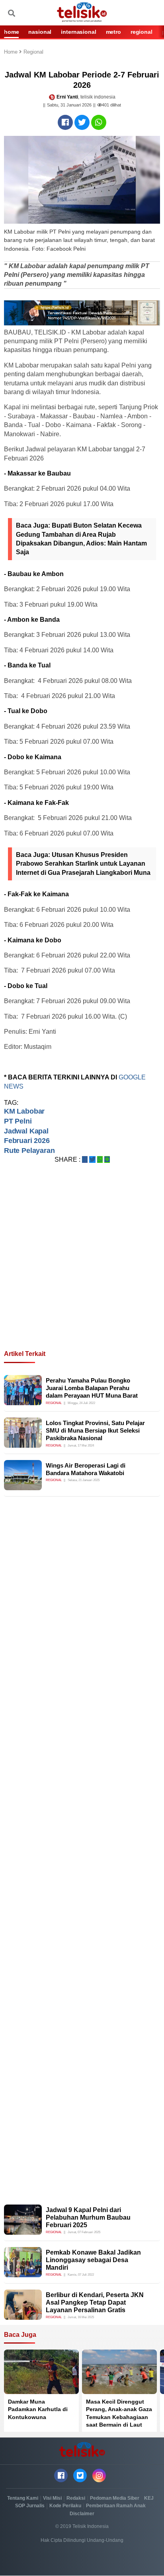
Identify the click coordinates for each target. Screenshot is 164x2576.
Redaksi (76, 2498)
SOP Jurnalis (30, 2506)
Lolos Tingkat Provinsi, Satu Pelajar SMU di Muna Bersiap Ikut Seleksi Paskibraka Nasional (95, 1431)
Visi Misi (52, 2498)
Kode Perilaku (65, 2506)
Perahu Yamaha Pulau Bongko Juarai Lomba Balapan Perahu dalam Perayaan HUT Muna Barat (92, 1388)
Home (12, 52)
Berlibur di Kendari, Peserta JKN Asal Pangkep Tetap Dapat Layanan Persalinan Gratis (95, 2302)
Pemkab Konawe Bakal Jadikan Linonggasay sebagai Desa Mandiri (93, 2260)
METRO (113, 32)
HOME (11, 32)
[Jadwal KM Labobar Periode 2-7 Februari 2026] (65, 122)
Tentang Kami (23, 2498)
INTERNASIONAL (78, 32)
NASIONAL (40, 32)
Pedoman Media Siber (115, 2498)
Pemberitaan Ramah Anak (116, 2506)
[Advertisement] (82, 1266)
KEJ (149, 2498)
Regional (33, 52)
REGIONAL (142, 32)
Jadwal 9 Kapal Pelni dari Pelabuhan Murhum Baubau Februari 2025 (88, 2217)
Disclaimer (82, 2514)
